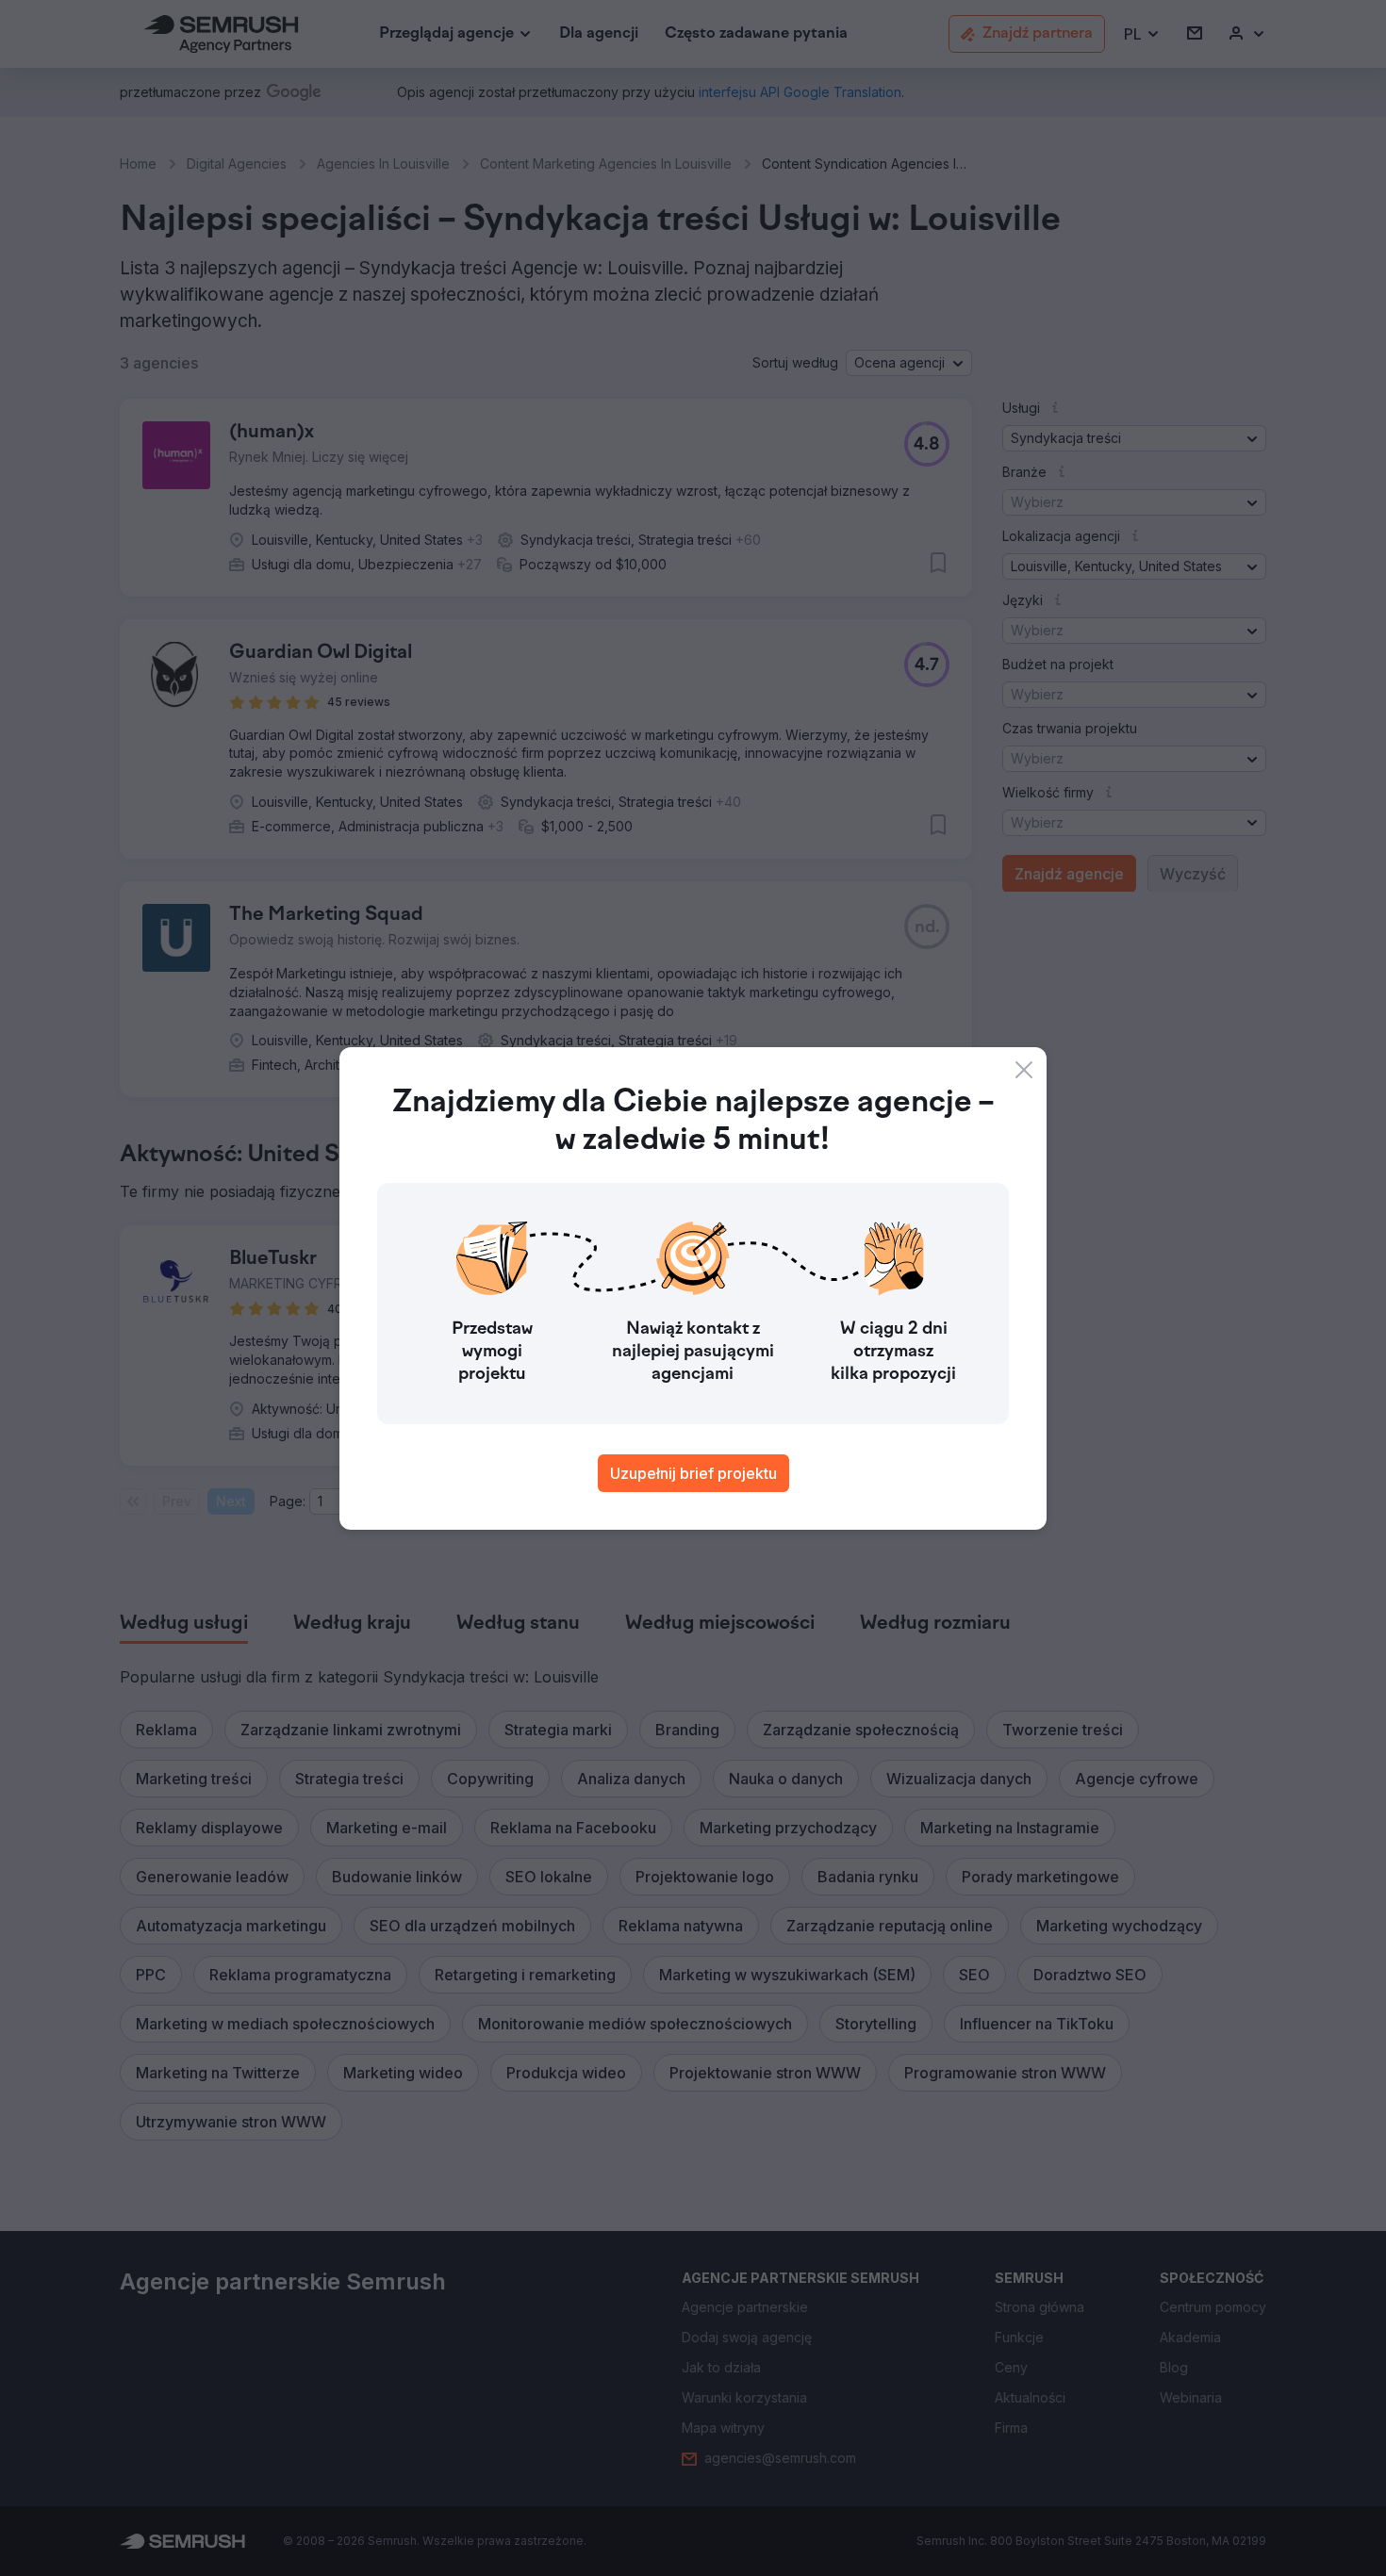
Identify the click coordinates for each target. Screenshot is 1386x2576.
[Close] (1024, 1070)
